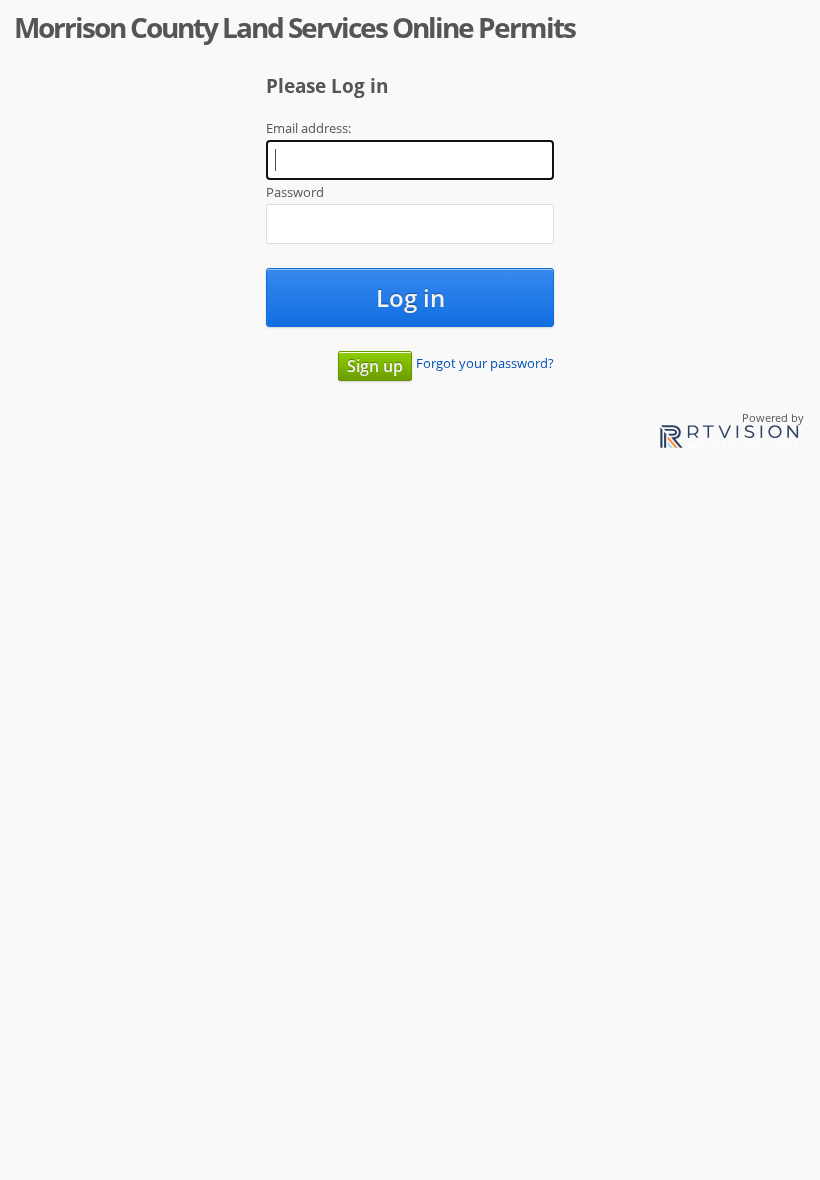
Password (295, 192)
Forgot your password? (485, 363)
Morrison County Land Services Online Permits (294, 27)
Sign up (375, 366)
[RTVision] (729, 439)
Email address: (308, 128)
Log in (410, 297)
